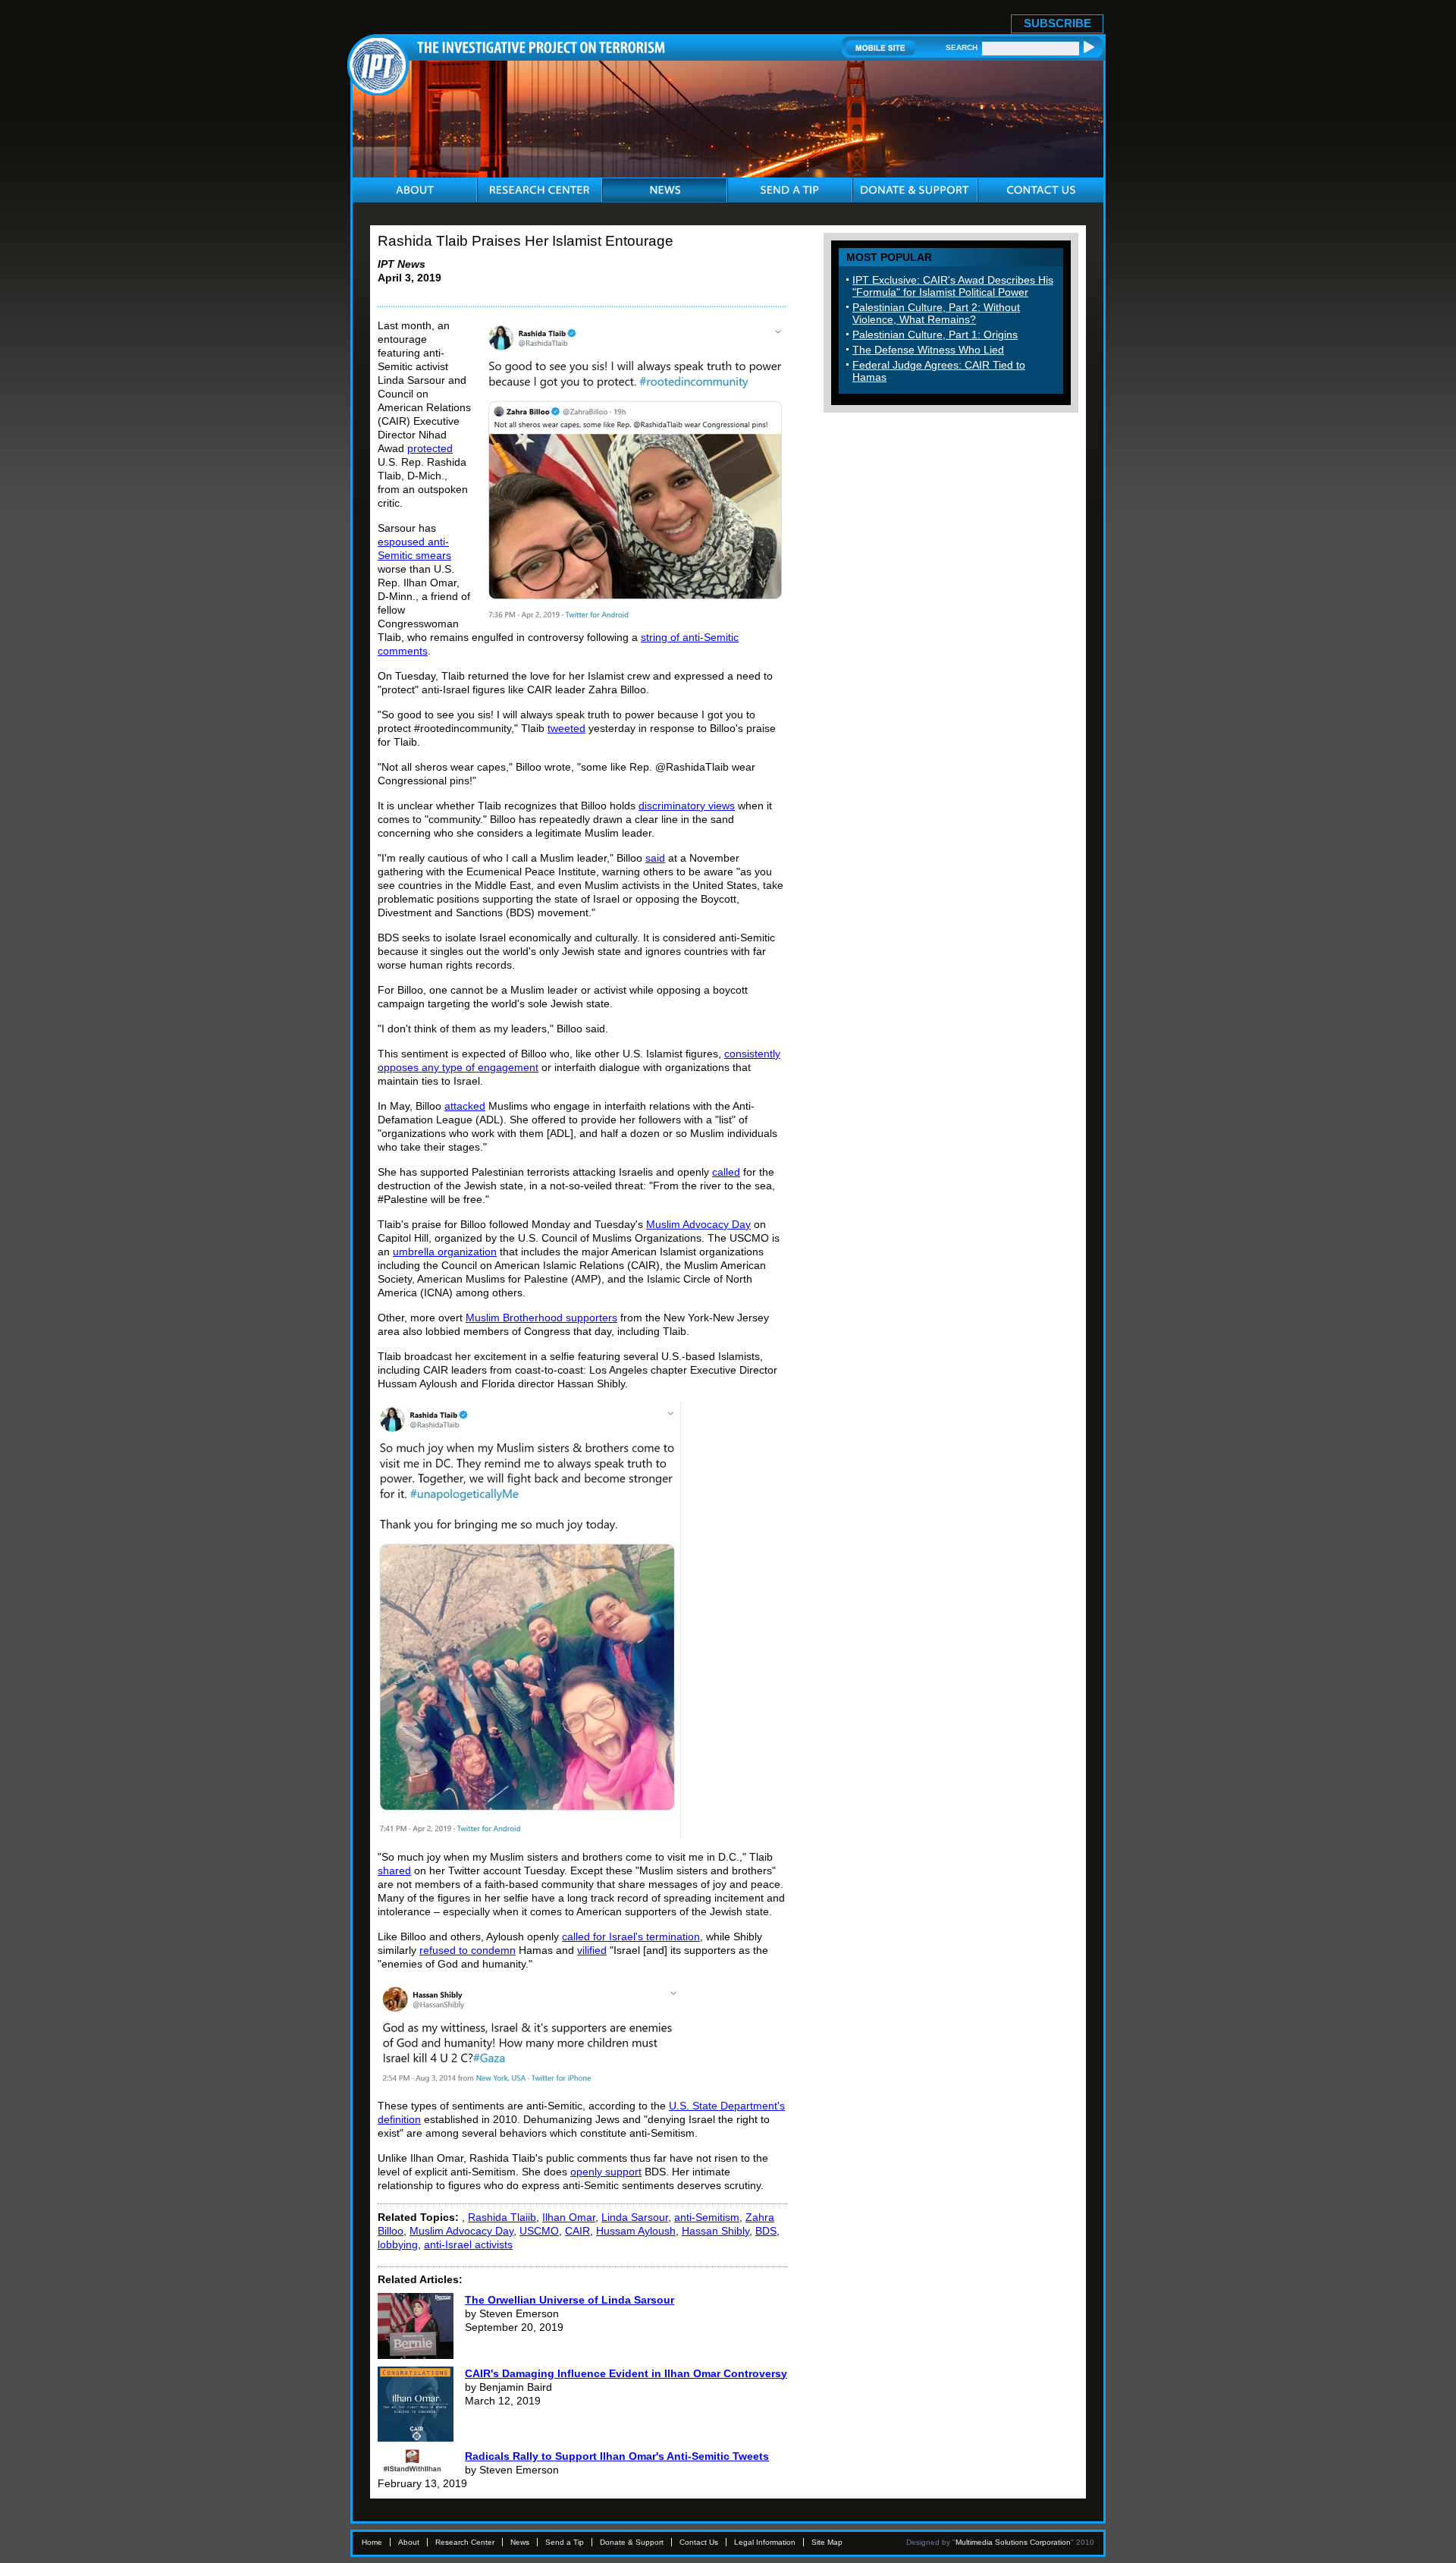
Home (372, 2542)
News (520, 2542)
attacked (465, 1106)
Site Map (827, 2542)
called (726, 1172)
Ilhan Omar (569, 2217)
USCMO (539, 2231)
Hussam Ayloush (636, 2231)
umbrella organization (445, 1252)
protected (430, 448)
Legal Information (765, 2542)
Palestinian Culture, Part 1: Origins (935, 335)
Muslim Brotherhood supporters (541, 1318)
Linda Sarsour (635, 2217)
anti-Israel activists (468, 2244)
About (409, 2542)
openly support (606, 2172)
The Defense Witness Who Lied (928, 350)
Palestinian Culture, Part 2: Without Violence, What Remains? (936, 313)
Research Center (465, 2542)
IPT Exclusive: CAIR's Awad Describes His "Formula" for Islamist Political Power (953, 286)
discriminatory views (687, 806)
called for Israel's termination (631, 1936)
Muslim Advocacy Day (698, 1224)
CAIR (577, 2231)
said (655, 858)
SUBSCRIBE (1057, 23)
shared (394, 1870)
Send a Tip (565, 2542)
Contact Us (699, 2542)
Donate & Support (632, 2542)
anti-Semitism (707, 2217)
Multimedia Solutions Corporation (1013, 2542)
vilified (592, 1950)
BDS (766, 2231)
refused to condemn (468, 1950)
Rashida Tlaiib (502, 2217)
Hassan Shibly (715, 2231)
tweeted (566, 728)
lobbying (398, 2244)
